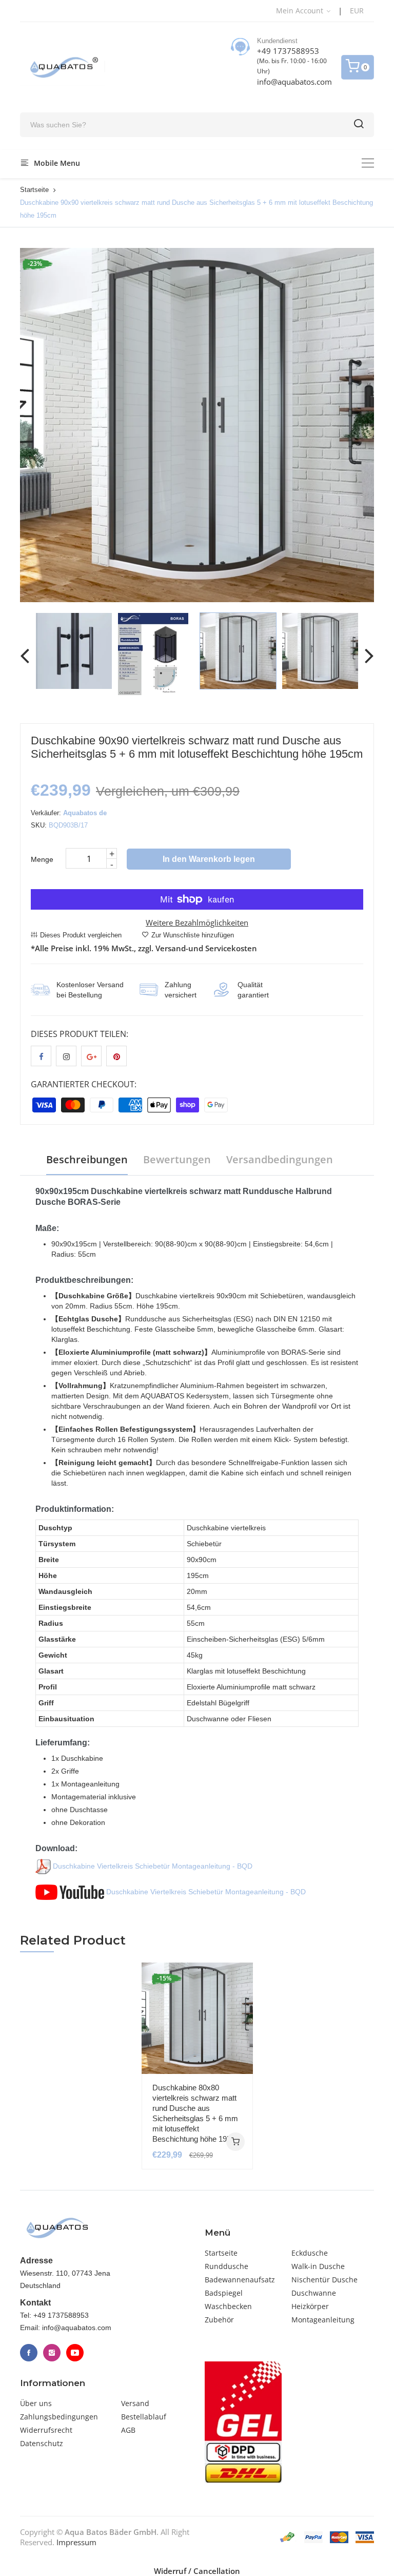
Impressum (76, 2542)
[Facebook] (29, 2353)
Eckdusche (310, 2253)
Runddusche (226, 2266)
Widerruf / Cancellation (197, 2571)
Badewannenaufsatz (240, 2280)
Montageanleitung (323, 2320)
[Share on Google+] (91, 1056)
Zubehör (219, 2320)
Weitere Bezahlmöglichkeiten (197, 922)
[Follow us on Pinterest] (116, 1056)
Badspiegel (224, 2293)
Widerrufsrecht (46, 2430)
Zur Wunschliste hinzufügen (193, 935)
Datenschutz (42, 2443)
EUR (357, 11)
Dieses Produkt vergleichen (81, 935)
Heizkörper (310, 2306)
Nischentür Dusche (324, 2280)
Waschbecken (228, 2306)
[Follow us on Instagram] (66, 1056)
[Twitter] (52, 2353)
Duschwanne (314, 2293)
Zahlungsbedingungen (59, 2417)
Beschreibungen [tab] (87, 1159)
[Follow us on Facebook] (41, 1056)
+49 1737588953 (288, 51)
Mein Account (301, 11)
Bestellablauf (144, 2417)
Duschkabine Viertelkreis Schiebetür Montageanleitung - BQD (152, 1866)
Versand (135, 2403)
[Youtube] (75, 2353)
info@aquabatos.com (294, 82)
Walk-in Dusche (318, 2266)
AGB (128, 2430)
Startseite (34, 190)
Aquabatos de (85, 813)
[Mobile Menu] (368, 163)
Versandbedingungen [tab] (280, 1159)
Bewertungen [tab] (177, 1159)
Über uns (36, 2403)
